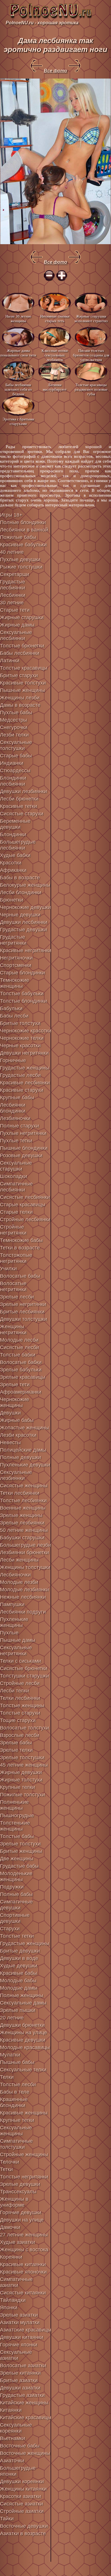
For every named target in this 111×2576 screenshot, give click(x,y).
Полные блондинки (23, 522)
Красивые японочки (23, 2272)
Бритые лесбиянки (22, 1312)
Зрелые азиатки (19, 2315)
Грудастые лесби (20, 1075)
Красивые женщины (24, 2113)
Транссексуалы (18, 2192)
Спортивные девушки (15, 1918)
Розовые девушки (21, 1155)
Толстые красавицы (24, 668)
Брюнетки (12, 900)
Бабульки (11, 1008)
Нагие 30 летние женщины (18, 319)
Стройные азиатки (22, 2511)
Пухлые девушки (20, 559)
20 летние (12, 2018)
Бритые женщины (21, 1851)
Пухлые (9, 1633)
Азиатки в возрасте (23, 2533)
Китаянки (11, 2410)
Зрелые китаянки (20, 2373)
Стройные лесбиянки (25, 1219)
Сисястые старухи (22, 814)
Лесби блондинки (21, 892)
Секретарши (15, 574)
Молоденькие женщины (16, 1876)
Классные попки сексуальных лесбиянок (55, 355)
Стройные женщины (24, 2154)
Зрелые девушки (20, 2184)
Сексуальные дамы (23, 2003)
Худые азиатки (18, 2242)
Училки (8, 1269)
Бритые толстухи (20, 1023)
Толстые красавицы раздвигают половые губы (91, 389)
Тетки (6, 2169)
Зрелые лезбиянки (22, 1523)
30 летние (12, 603)
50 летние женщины (24, 1530)
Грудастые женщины (25, 1068)
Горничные (13, 1060)
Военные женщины (23, 1508)
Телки (7, 2077)
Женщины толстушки (25, 1567)
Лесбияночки (15, 1575)
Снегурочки (14, 727)
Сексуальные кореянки (16, 2428)
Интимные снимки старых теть (55, 319)
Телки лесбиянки (20, 1698)
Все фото (55, 71)
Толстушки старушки (24, 1676)
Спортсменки (16, 965)
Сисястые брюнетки (24, 1668)
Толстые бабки (18, 1355)
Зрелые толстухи (20, 1844)
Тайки (7, 2519)
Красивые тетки (18, 806)
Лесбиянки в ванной (24, 530)
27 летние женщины (24, 2235)
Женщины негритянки (13, 1330)
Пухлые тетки (16, 1141)
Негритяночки (16, 958)
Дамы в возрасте (20, 705)
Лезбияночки (15, 1118)
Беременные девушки (15, 824)
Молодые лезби (19, 1582)
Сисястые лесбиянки (25, 1197)
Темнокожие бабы (21, 1240)
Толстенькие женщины (15, 1826)
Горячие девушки (21, 2212)
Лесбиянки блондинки (13, 1108)
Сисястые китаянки (23, 2293)
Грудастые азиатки (22, 2395)
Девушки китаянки (22, 2337)
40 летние (12, 552)
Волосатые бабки (21, 1362)
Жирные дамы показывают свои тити (18, 353)
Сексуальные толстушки (16, 745)
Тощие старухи (18, 1720)
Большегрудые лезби (25, 1545)
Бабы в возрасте (20, 878)
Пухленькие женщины (14, 1622)
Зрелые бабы (16, 1743)
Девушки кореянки (22, 2481)
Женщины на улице (23, 2033)
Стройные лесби (20, 1683)
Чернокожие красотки (26, 1031)
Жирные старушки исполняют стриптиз (91, 319)
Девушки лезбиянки (23, 791)
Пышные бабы (17, 2062)
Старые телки (16, 1212)
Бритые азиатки (19, 2380)
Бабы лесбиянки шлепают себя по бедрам (18, 389)
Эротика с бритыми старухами (18, 421)
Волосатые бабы (20, 1276)
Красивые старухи (22, 1090)
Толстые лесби (18, 2085)
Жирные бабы (17, 1420)
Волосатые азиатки (23, 2366)
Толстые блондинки (23, 1001)
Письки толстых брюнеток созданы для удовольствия (91, 355)
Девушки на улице (22, 2220)
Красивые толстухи (23, 683)
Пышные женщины (22, 690)
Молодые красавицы (25, 2047)
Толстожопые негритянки (16, 1258)
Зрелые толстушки (22, 1758)
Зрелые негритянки (23, 1304)
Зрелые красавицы (23, 1377)
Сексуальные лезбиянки (16, 1475)
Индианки (12, 763)
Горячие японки (19, 2345)
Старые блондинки (22, 973)
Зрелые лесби (17, 1297)
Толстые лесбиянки (23, 1500)
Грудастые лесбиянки (13, 585)
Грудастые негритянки (13, 940)
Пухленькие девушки (25, 1465)
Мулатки (10, 2055)
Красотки (11, 863)
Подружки (12, 1887)
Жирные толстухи (21, 1780)
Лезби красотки (18, 1435)
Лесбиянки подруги (23, 1612)
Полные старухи (19, 1126)
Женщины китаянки (23, 2489)
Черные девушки (20, 915)
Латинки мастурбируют (55, 387)
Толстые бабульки (22, 994)
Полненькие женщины (14, 1805)
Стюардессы (15, 771)
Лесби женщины (19, 1560)
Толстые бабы (17, 1836)
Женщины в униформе (14, 2202)
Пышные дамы (18, 1640)
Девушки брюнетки (22, 2025)
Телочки (10, 2162)
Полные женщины (22, 1995)
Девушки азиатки (20, 2388)
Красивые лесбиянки (25, 1083)
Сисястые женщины (24, 1486)
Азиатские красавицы (26, 2330)
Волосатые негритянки (13, 1286)
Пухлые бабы (16, 713)
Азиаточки (12, 2461)
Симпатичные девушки (16, 1905)
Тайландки (13, 2300)
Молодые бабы (18, 1981)
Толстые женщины (22, 1706)
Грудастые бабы (19, 1866)
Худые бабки (15, 855)
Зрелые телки (16, 1750)
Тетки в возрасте (20, 1248)
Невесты (10, 1443)
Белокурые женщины (25, 885)
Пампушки (12, 1604)
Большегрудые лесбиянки (18, 845)
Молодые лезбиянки (24, 1590)
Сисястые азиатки (21, 2504)
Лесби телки (15, 1691)
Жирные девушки (21, 1772)
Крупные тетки (17, 2120)
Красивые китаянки (23, 2264)
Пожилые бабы (18, 537)
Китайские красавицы (26, 2417)
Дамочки (10, 2227)
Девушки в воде (19, 1958)
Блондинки (13, 834)
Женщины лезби (20, 698)
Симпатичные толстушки (16, 2144)
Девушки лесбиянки (24, 922)
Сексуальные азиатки (16, 2355)
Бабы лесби (14, 1016)
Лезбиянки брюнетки (24, 1552)
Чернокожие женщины (15, 1402)
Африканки (13, 870)
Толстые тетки (17, 1936)
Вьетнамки (13, 2438)
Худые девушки (19, 1966)
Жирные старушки (22, 617)
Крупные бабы (17, 1098)
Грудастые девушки (23, 930)
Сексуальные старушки (16, 1166)
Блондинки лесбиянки (13, 781)
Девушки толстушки (23, 1319)
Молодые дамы (19, 1988)
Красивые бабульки (23, 545)
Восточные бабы (20, 2446)
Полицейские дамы (23, 1450)
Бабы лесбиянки (20, 653)
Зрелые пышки (18, 2010)
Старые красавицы (23, 1205)
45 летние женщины (24, 1765)
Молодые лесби (19, 1340)
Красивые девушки (23, 2040)
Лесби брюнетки (19, 799)
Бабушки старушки (22, 1538)
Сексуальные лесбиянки (16, 635)
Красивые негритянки (26, 950)
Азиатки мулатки (20, 2322)
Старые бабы (16, 756)
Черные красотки (20, 1046)
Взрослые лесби (20, 1735)
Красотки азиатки (20, 2496)
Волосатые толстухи (24, 1728)
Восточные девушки (24, 2526)
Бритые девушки (20, 1951)
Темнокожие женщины (15, 983)
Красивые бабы (18, 1973)
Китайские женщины (24, 2403)
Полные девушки (20, 1457)
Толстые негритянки (24, 2177)
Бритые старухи (19, 675)
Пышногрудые (17, 1815)
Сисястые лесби (19, 1347)
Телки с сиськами (20, 1661)
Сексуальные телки (23, 2070)
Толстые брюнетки (22, 646)
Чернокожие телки (22, 1038)
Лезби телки (14, 735)
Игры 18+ (11, 515)
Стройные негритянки (13, 1230)
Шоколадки (14, 1176)
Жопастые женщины (24, 1428)
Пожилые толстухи (22, 1795)
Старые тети (15, 610)
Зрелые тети (15, 1385)
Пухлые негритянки (23, 1133)
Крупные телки (18, 1787)
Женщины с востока (24, 2250)
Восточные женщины (25, 2453)
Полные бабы (16, 1894)
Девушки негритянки (24, 1053)
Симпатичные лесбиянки (16, 1187)
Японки (9, 2308)
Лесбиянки (13, 595)
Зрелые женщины (21, 1515)
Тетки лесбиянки (20, 1493)
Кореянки (11, 2257)
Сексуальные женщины (16, 2131)
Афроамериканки (21, 1392)
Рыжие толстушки (21, 567)
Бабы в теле (15, 2092)
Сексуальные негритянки (16, 1651)
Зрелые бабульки (21, 1370)
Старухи (10, 1929)
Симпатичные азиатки (16, 2282)
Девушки (10, 1413)
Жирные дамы (17, 625)
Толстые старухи (20, 1713)
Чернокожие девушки (25, 907)
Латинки (10, 661)
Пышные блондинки (24, 1148)
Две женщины (17, 1859)
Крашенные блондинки (14, 2102)
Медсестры (14, 720)
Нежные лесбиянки (23, 1597)
